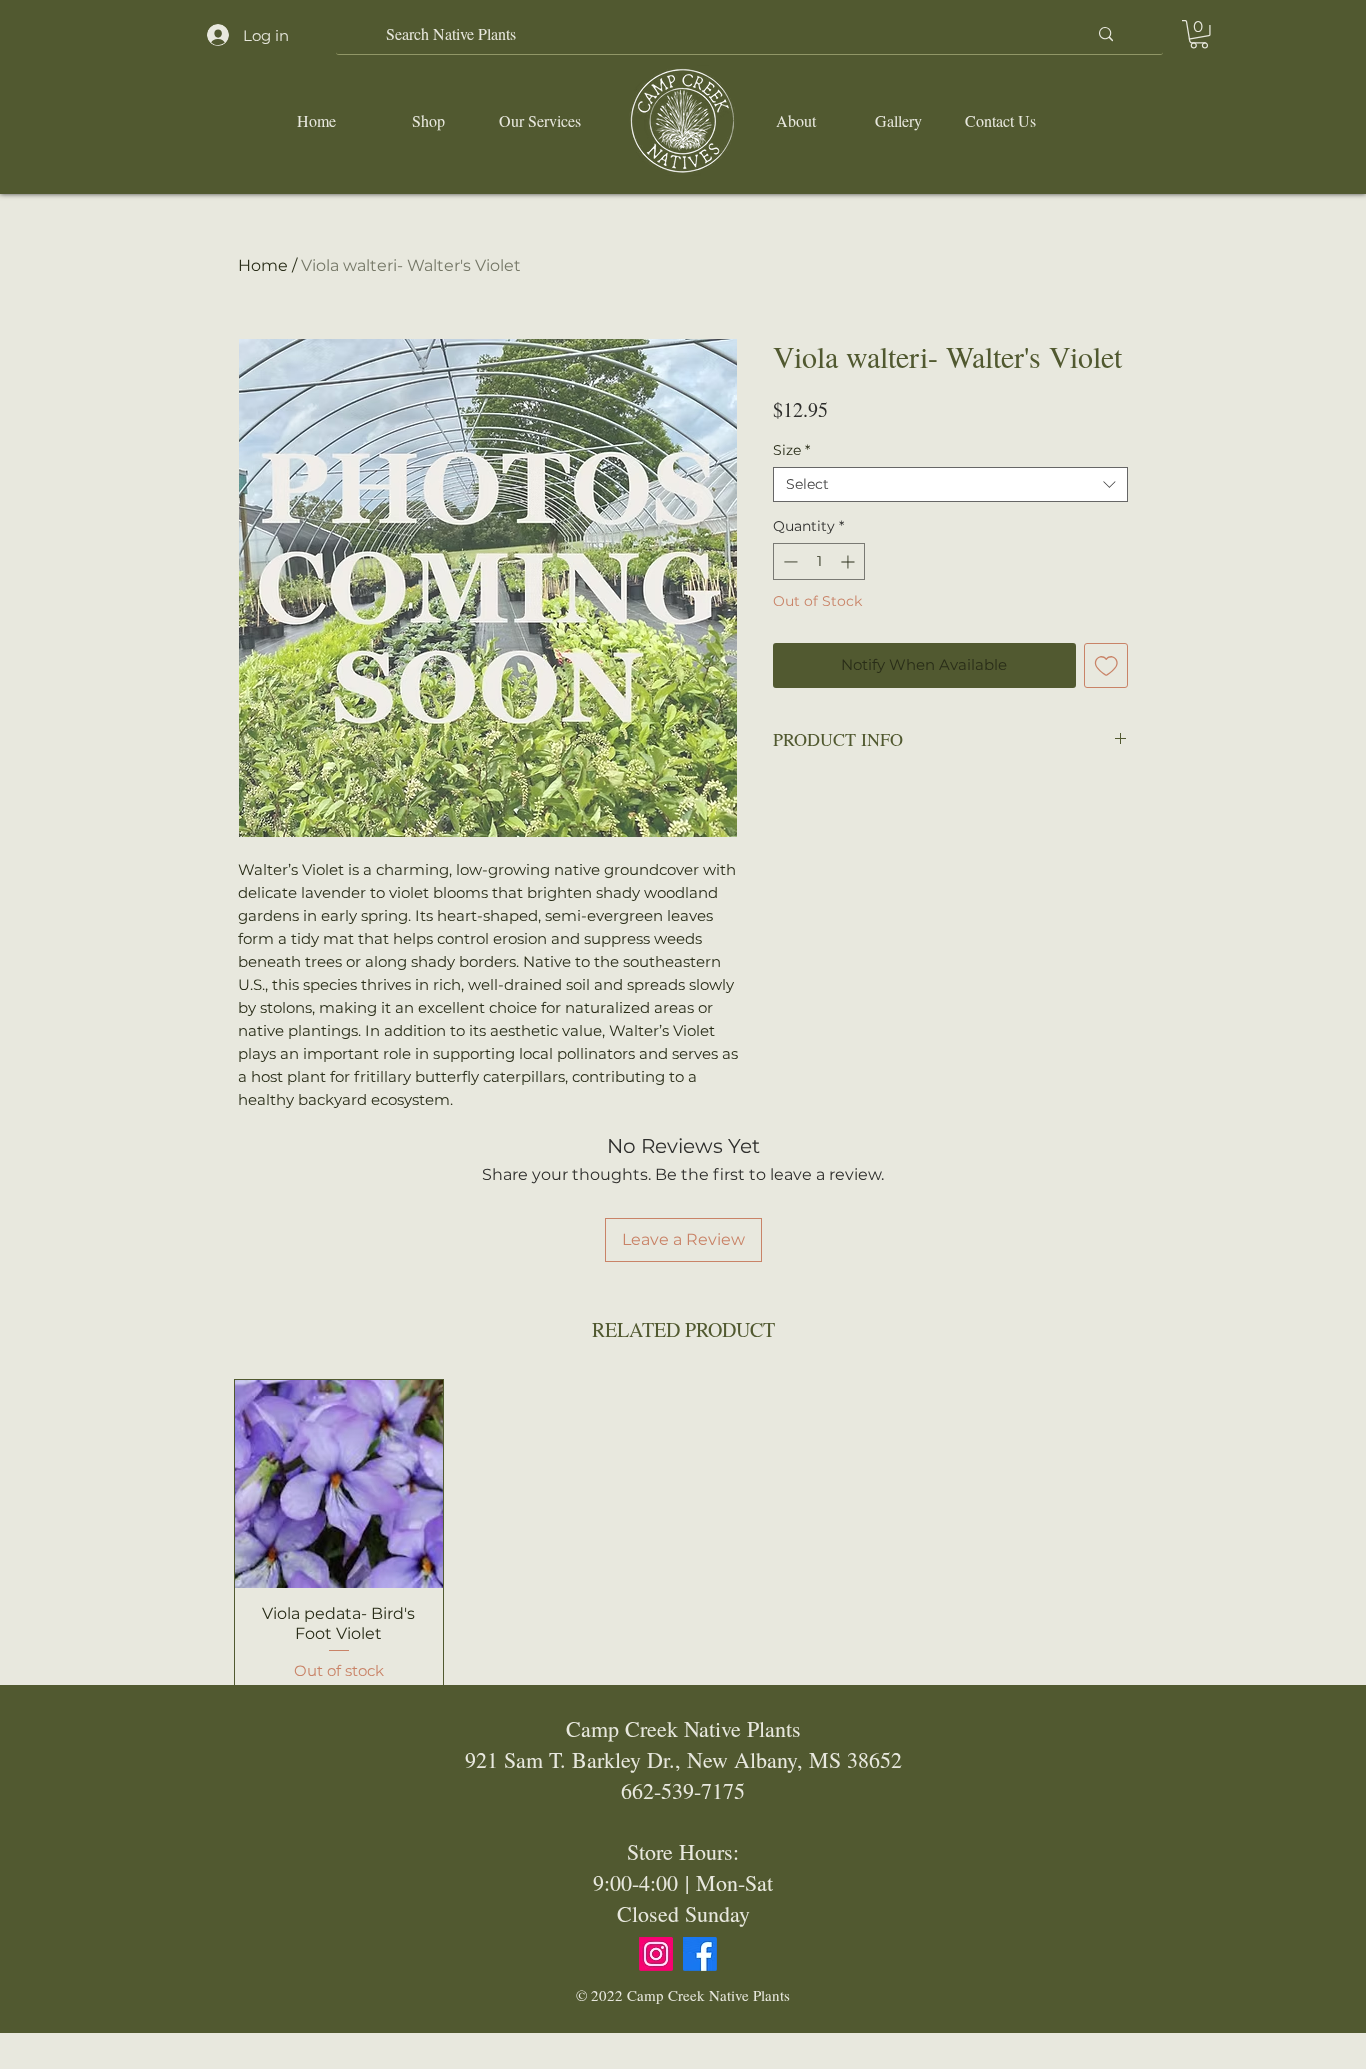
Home (263, 265)
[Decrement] (788, 561)
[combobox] (950, 484)
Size (791, 450)
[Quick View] (339, 1484)
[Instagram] (656, 1954)
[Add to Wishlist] (1106, 665)
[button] (1199, 34)
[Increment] (849, 561)
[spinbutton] (819, 561)
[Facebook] (700, 1954)
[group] (683, 1537)
